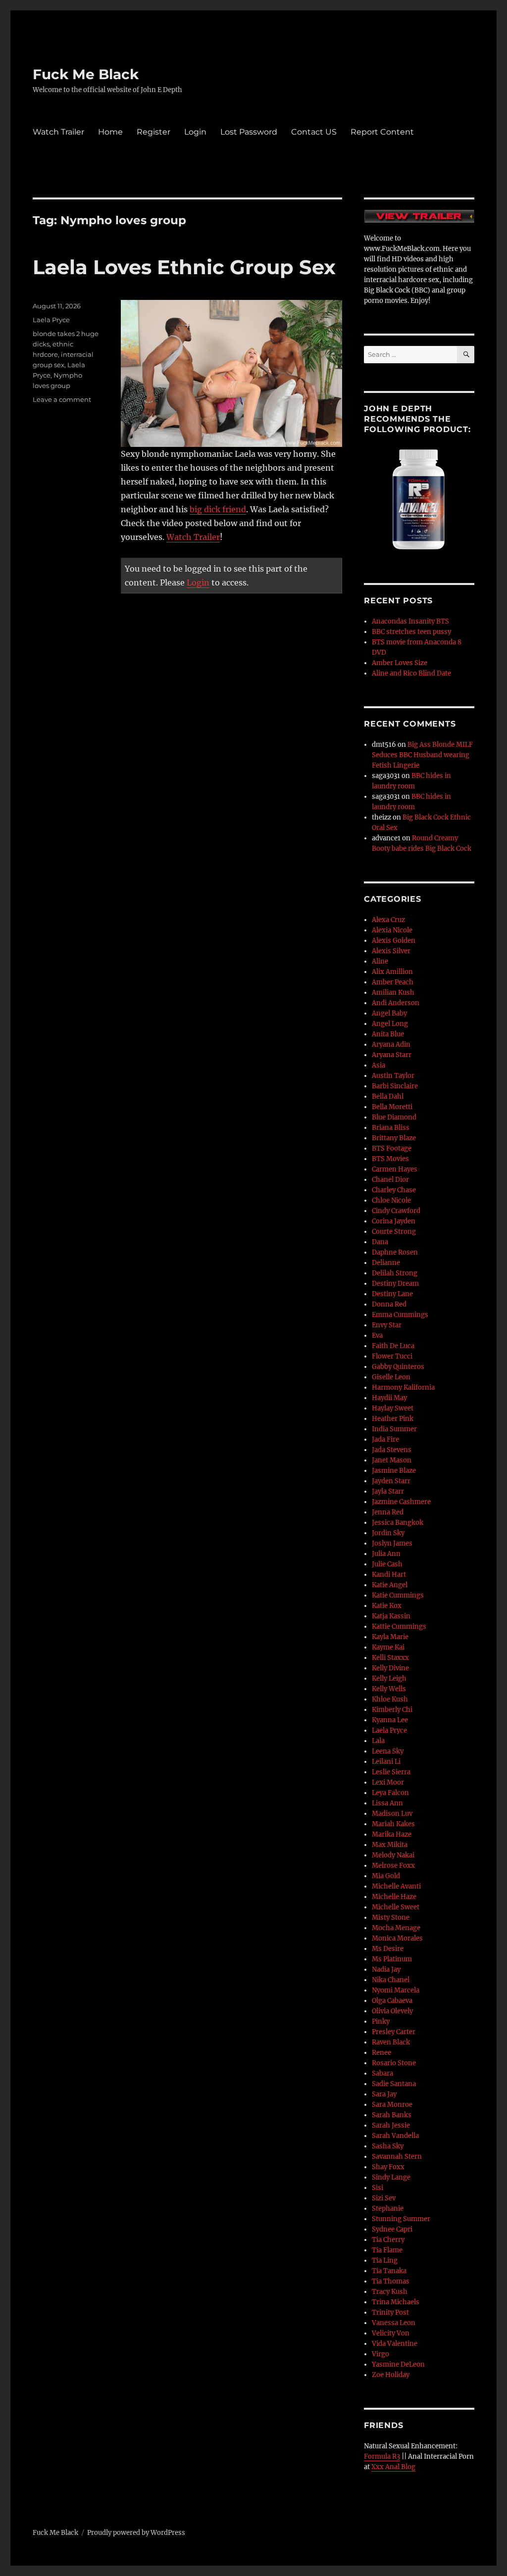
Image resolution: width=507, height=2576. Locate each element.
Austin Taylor (393, 1076)
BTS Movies (390, 1159)
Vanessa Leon (394, 2323)
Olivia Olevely (392, 2011)
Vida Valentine (395, 2344)
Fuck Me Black (86, 74)
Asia (379, 1065)
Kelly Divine (390, 1668)
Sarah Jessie (391, 2125)
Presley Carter (394, 2032)
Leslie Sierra (391, 1772)
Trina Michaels (396, 2302)
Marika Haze (392, 1834)
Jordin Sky (388, 1533)
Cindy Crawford (396, 1211)
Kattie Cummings (399, 1627)
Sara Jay (384, 2094)
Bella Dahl (388, 1096)
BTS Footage (392, 1148)
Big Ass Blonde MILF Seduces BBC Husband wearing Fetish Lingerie (422, 755)
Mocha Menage (396, 1928)
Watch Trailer (58, 132)
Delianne (386, 1263)
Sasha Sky (388, 2146)
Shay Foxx (388, 2167)
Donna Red (389, 1304)
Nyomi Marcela (396, 1990)
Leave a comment (62, 399)
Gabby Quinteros (398, 1367)
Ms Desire (388, 1949)
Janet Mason (392, 1460)
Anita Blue (388, 1034)
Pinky (381, 2021)
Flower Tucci (392, 1356)
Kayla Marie (390, 1637)
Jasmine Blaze (394, 1471)
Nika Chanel (391, 1980)
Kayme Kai (388, 1647)
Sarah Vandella (395, 2136)
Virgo (380, 2354)
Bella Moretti (392, 1107)
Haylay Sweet (393, 1408)
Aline (380, 961)
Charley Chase (394, 1190)
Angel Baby (389, 1013)
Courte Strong (394, 1232)
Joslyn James (392, 1543)
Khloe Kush (390, 1699)
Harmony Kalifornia (403, 1387)
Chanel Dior (390, 1180)
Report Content (382, 132)
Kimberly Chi (392, 1710)
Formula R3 (382, 2456)
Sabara (382, 2073)
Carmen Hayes (395, 1169)
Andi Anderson (396, 1003)
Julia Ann (386, 1554)
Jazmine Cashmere (401, 1502)
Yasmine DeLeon (398, 2364)
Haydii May (389, 1398)
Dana (380, 1242)
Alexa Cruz (388, 920)
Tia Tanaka (389, 2271)
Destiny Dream (395, 1284)
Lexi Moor (388, 1782)
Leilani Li (386, 1762)
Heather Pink (393, 1419)
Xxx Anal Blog (393, 2467)
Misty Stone (391, 1918)
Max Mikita (390, 1845)
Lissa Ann (387, 1803)
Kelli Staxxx (390, 1658)
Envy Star (387, 1325)
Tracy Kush (390, 2292)
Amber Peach (393, 982)
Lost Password (249, 132)
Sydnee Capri (392, 2229)
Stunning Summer (401, 2219)
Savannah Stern (397, 2157)
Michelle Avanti (396, 1886)
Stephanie (388, 2209)
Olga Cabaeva (392, 2001)
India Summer (394, 1429)
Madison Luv (392, 1814)
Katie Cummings (398, 1595)
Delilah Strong (395, 1273)
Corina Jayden (394, 1221)
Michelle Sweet (396, 1907)
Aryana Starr (392, 1055)
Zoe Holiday (391, 2375)
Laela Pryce (51, 320)
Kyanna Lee (390, 1720)
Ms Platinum (392, 1959)
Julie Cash (387, 1564)
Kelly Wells (389, 1689)
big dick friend (218, 509)
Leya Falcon (390, 1793)
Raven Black (391, 2042)
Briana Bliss (391, 1128)
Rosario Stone (394, 2063)
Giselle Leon (391, 1377)
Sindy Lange (391, 2177)
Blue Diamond (394, 1117)
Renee (381, 2053)
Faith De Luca (393, 1346)
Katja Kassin (391, 1616)
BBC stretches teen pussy (411, 632)
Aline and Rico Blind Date (411, 673)
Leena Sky (388, 1751)
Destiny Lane (392, 1294)
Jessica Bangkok (398, 1523)
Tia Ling (385, 2260)
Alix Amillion (392, 972)
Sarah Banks (392, 2115)
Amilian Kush (393, 993)
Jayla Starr (388, 1491)
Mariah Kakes (393, 1824)
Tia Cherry (388, 2240)
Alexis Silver (391, 951)
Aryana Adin (391, 1045)
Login (195, 132)
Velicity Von (391, 2333)
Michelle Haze (394, 1897)
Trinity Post (390, 2312)
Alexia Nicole (392, 930)
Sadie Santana (394, 2084)
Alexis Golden (394, 941)
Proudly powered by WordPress (136, 2533)
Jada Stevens (392, 1450)
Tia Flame (387, 2250)
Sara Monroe (392, 2105)
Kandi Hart (389, 1575)
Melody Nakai (393, 1855)
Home (110, 132)
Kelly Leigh (389, 1678)
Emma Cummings (400, 1315)
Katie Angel (390, 1585)
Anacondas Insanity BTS (410, 621)
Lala (378, 1741)
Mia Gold (386, 1876)
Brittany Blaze (394, 1138)
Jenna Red (388, 1512)
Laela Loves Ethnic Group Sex (184, 267)
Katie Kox (387, 1606)
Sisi (378, 2188)
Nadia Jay (386, 1969)
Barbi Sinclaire (395, 1086)
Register (153, 132)
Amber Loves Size (400, 663)
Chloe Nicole (391, 1200)
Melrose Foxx (393, 1866)
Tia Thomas (391, 2281)
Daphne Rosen (395, 1252)
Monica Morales (397, 1938)
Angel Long (390, 1024)
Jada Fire (385, 1439)
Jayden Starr (391, 1481)
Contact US (314, 132)
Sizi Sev (384, 2198)
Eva (377, 1336)
